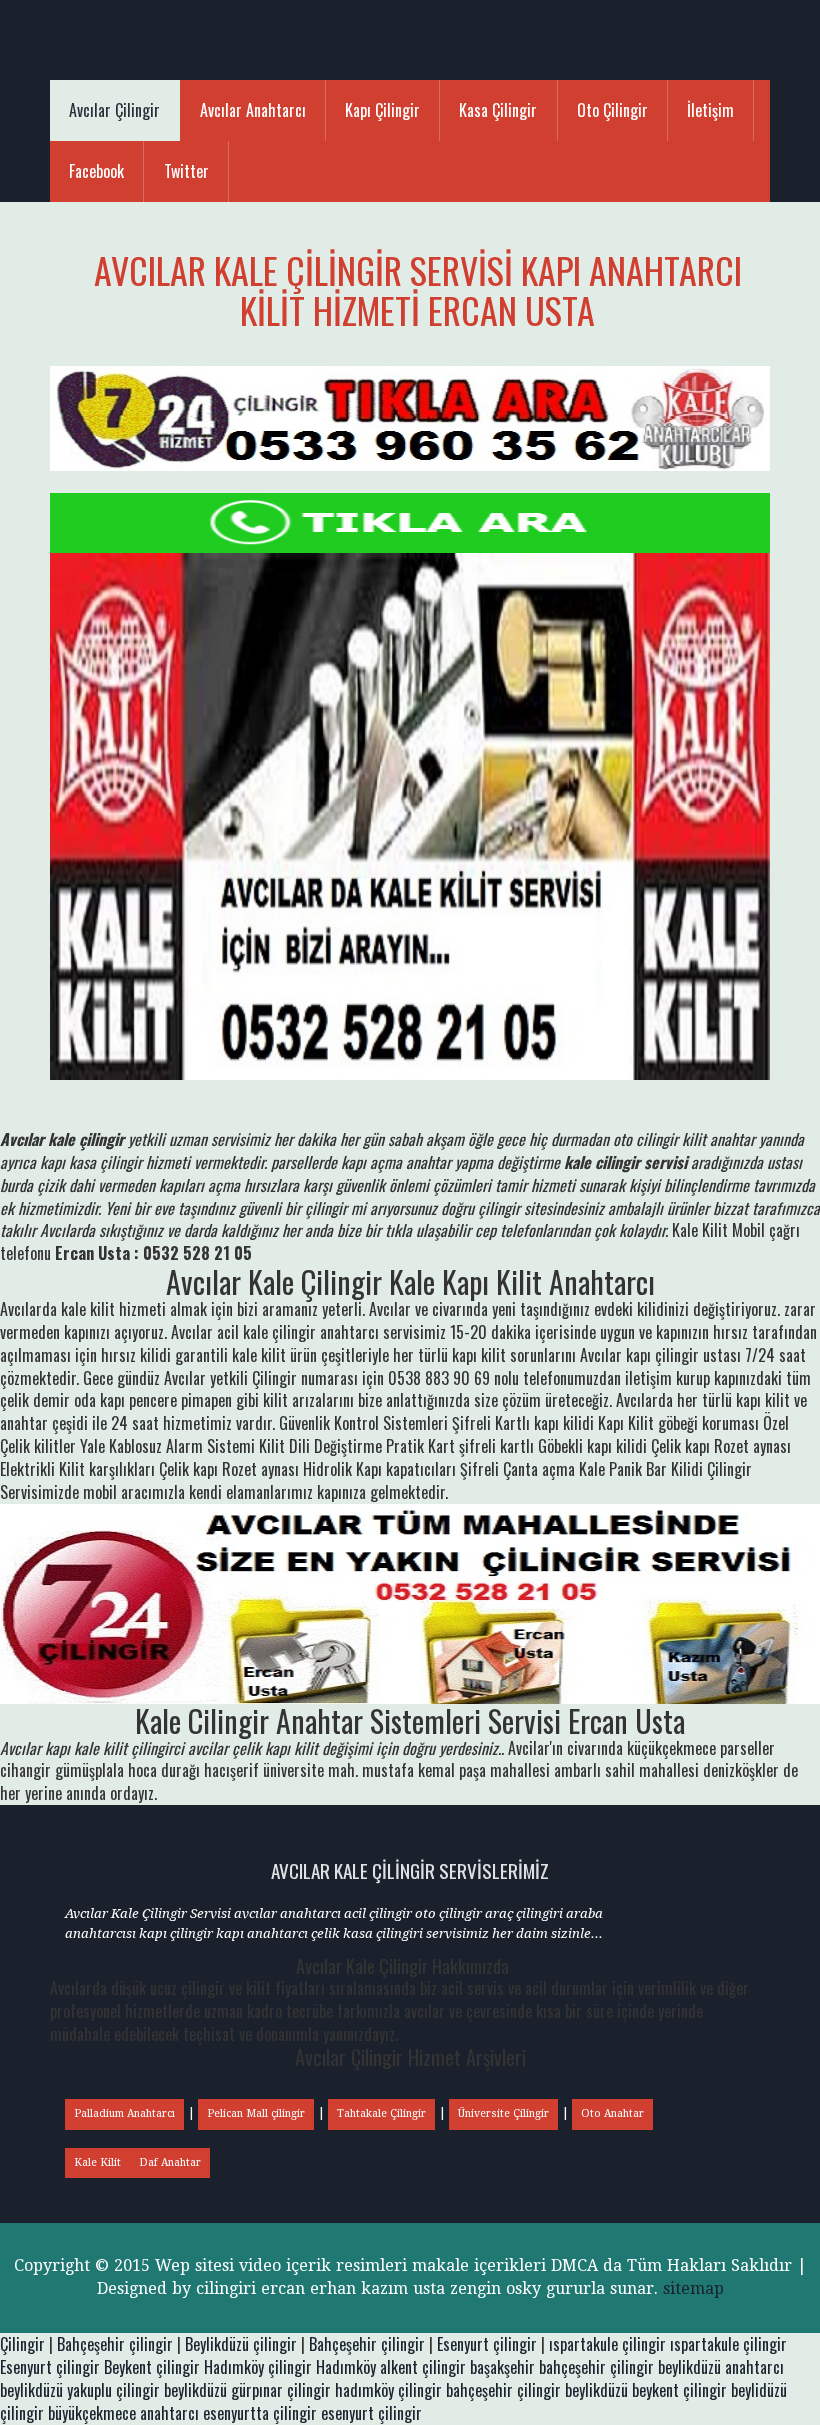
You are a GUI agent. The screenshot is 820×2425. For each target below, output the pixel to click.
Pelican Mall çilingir (256, 2113)
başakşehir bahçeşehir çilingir (562, 2367)
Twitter (186, 171)
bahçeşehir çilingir (503, 2390)
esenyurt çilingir (371, 2413)
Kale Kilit (97, 2162)
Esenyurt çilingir (487, 2344)
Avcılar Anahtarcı (253, 110)
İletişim (710, 110)
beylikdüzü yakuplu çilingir (80, 2390)
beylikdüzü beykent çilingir (646, 2390)
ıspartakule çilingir (607, 2344)
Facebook (96, 171)
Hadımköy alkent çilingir (391, 2367)
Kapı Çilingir (382, 110)
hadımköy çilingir (388, 2390)
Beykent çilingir (152, 2367)
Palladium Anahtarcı (124, 2113)
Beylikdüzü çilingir (241, 2344)
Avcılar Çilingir (114, 110)
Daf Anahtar (170, 2162)
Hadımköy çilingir (258, 2367)
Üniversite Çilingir (503, 2113)
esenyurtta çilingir (260, 2413)
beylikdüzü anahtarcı (721, 2367)
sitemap (693, 2288)
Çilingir (22, 2344)
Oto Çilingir (612, 110)
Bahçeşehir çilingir (115, 2344)
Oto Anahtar (612, 2113)
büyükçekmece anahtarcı (123, 2413)
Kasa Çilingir (498, 110)
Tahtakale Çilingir (381, 2113)
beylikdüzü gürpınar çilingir (247, 2390)
